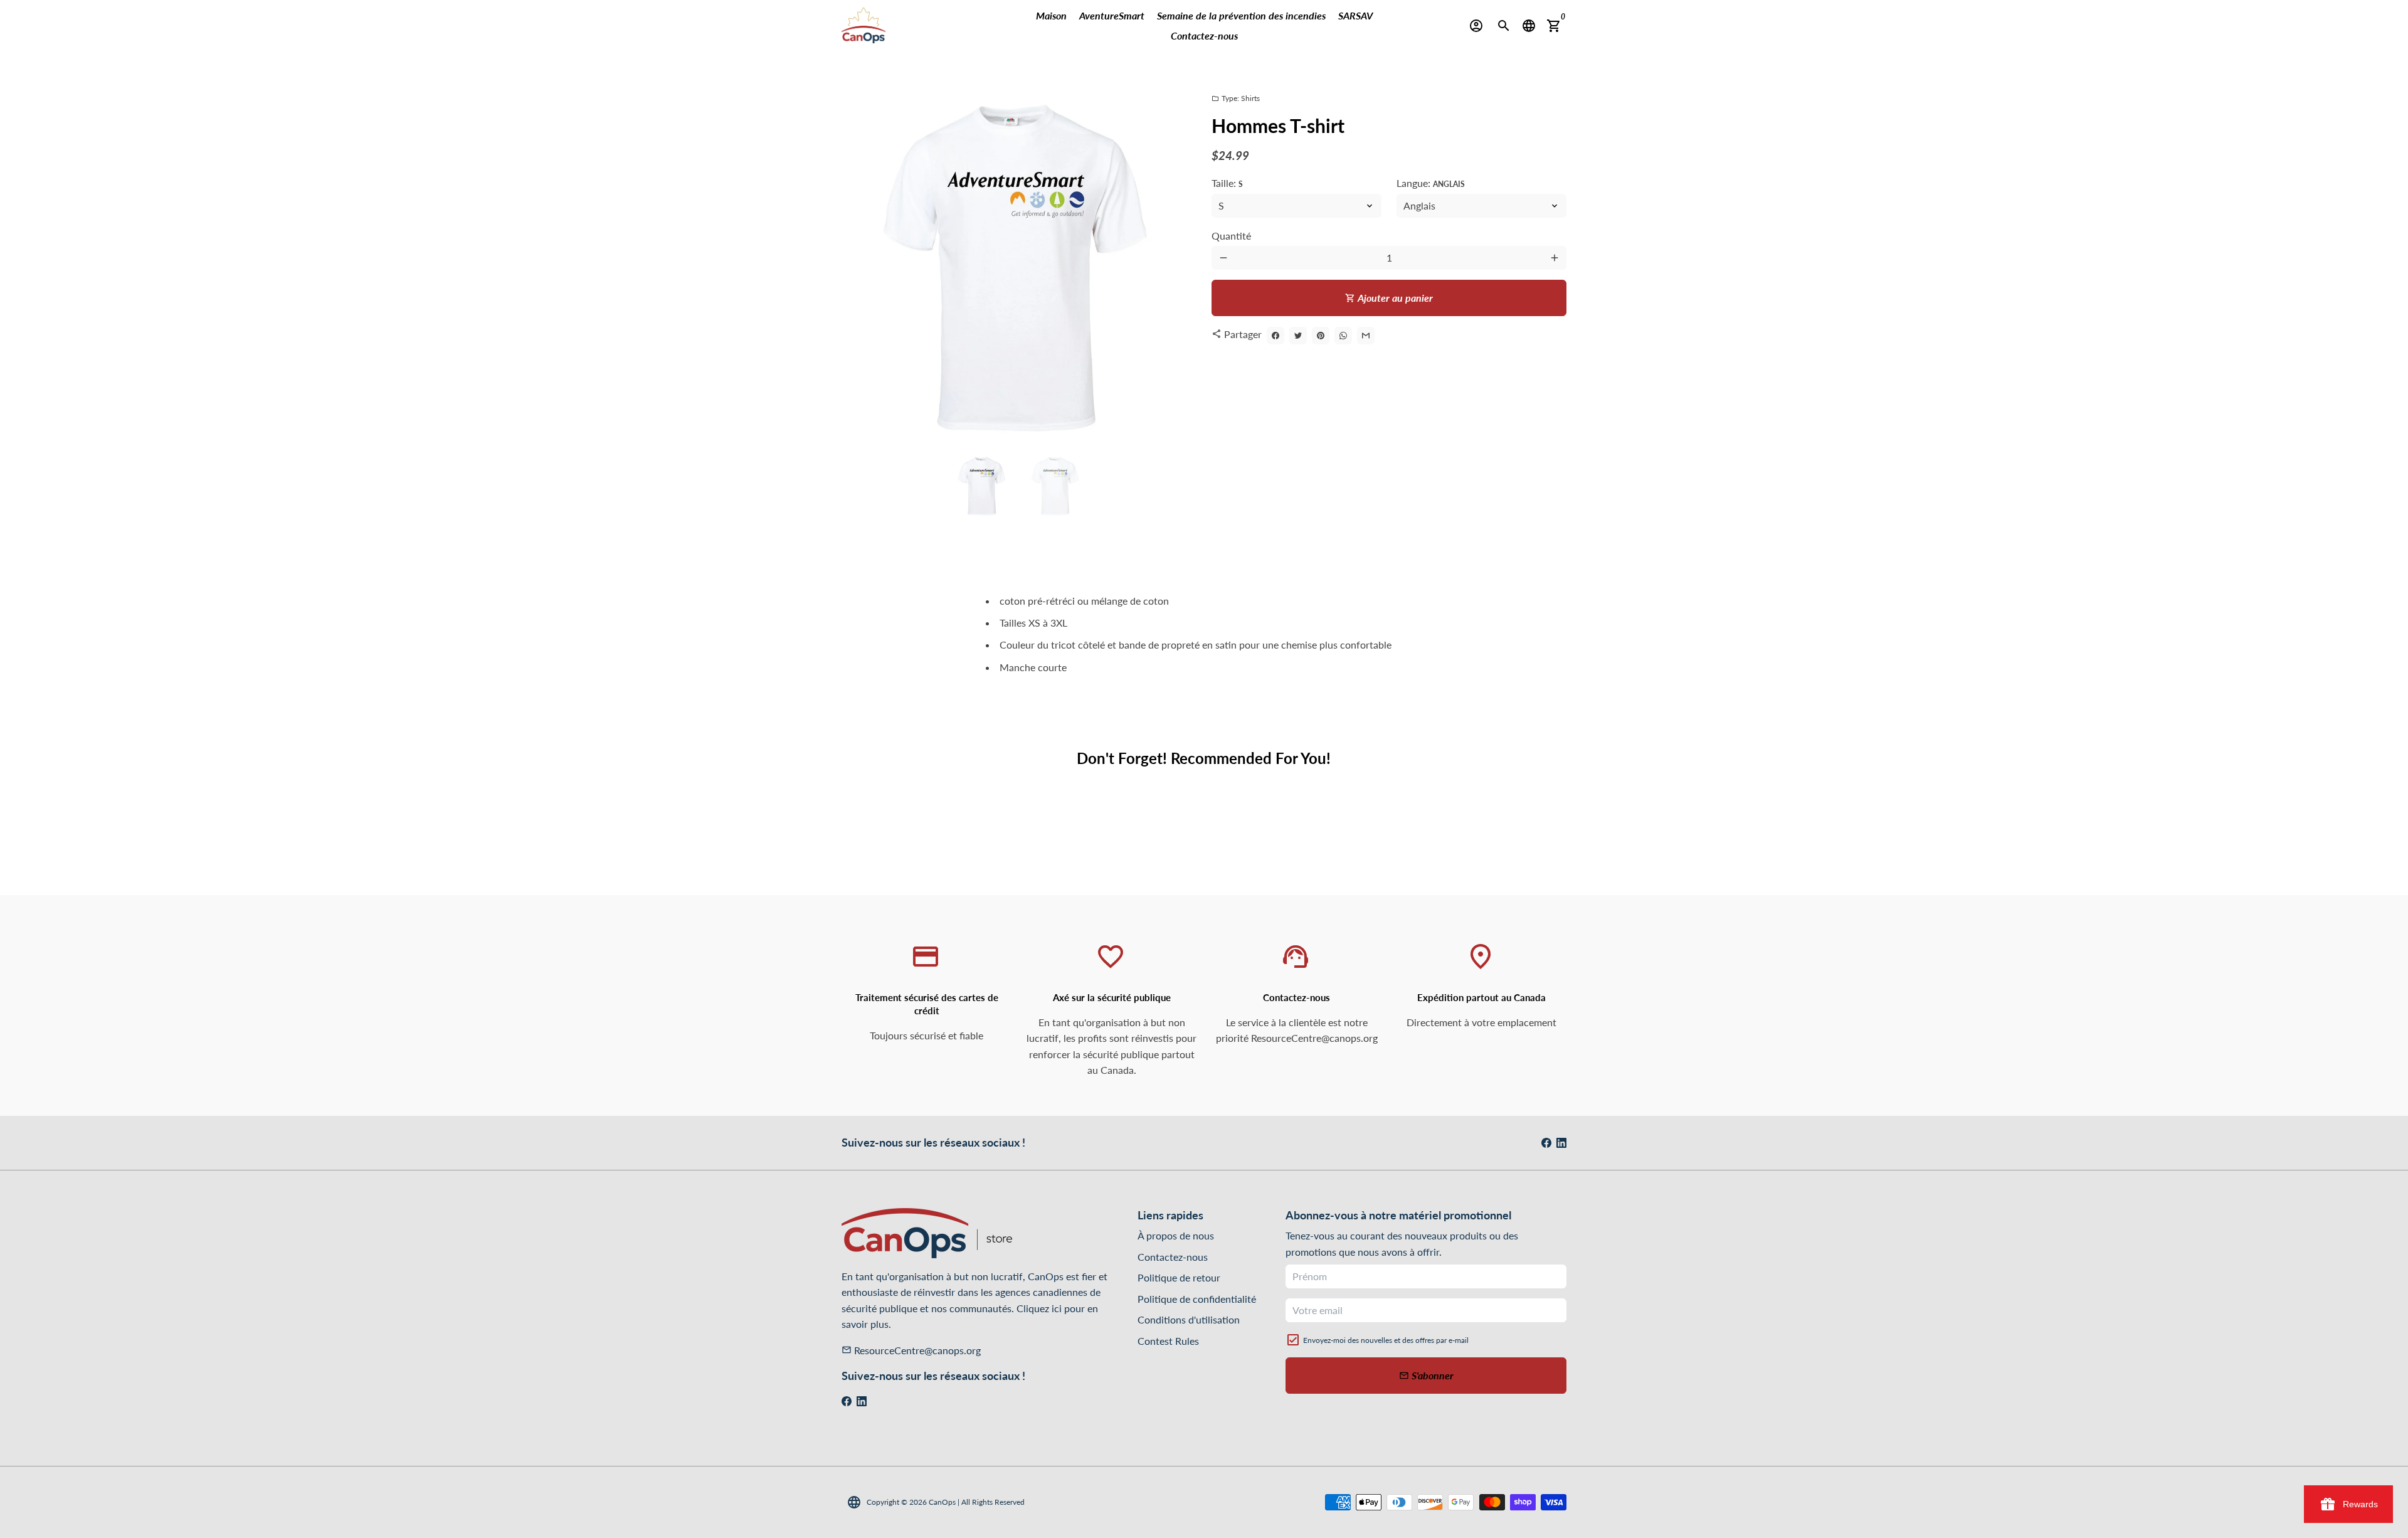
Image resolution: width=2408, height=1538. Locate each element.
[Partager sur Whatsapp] (1343, 336)
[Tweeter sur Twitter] (1298, 336)
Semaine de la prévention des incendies (1241, 15)
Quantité (1231, 236)
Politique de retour (1179, 1277)
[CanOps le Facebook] (1546, 1143)
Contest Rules (1168, 1341)
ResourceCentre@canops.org (911, 1350)
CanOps (942, 1502)
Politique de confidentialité (1197, 1299)
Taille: (1227, 183)
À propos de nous (1176, 1235)
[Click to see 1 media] (982, 486)
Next (1180, 267)
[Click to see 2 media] (1056, 486)
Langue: (1431, 183)
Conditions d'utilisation (1189, 1319)
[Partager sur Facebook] (1275, 336)
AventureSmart (1112, 15)
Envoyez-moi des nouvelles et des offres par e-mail (1386, 1340)
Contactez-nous (1204, 35)
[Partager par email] (1366, 336)
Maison (1051, 15)
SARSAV (1355, 15)
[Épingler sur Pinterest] (1321, 336)
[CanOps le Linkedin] (1561, 1143)
